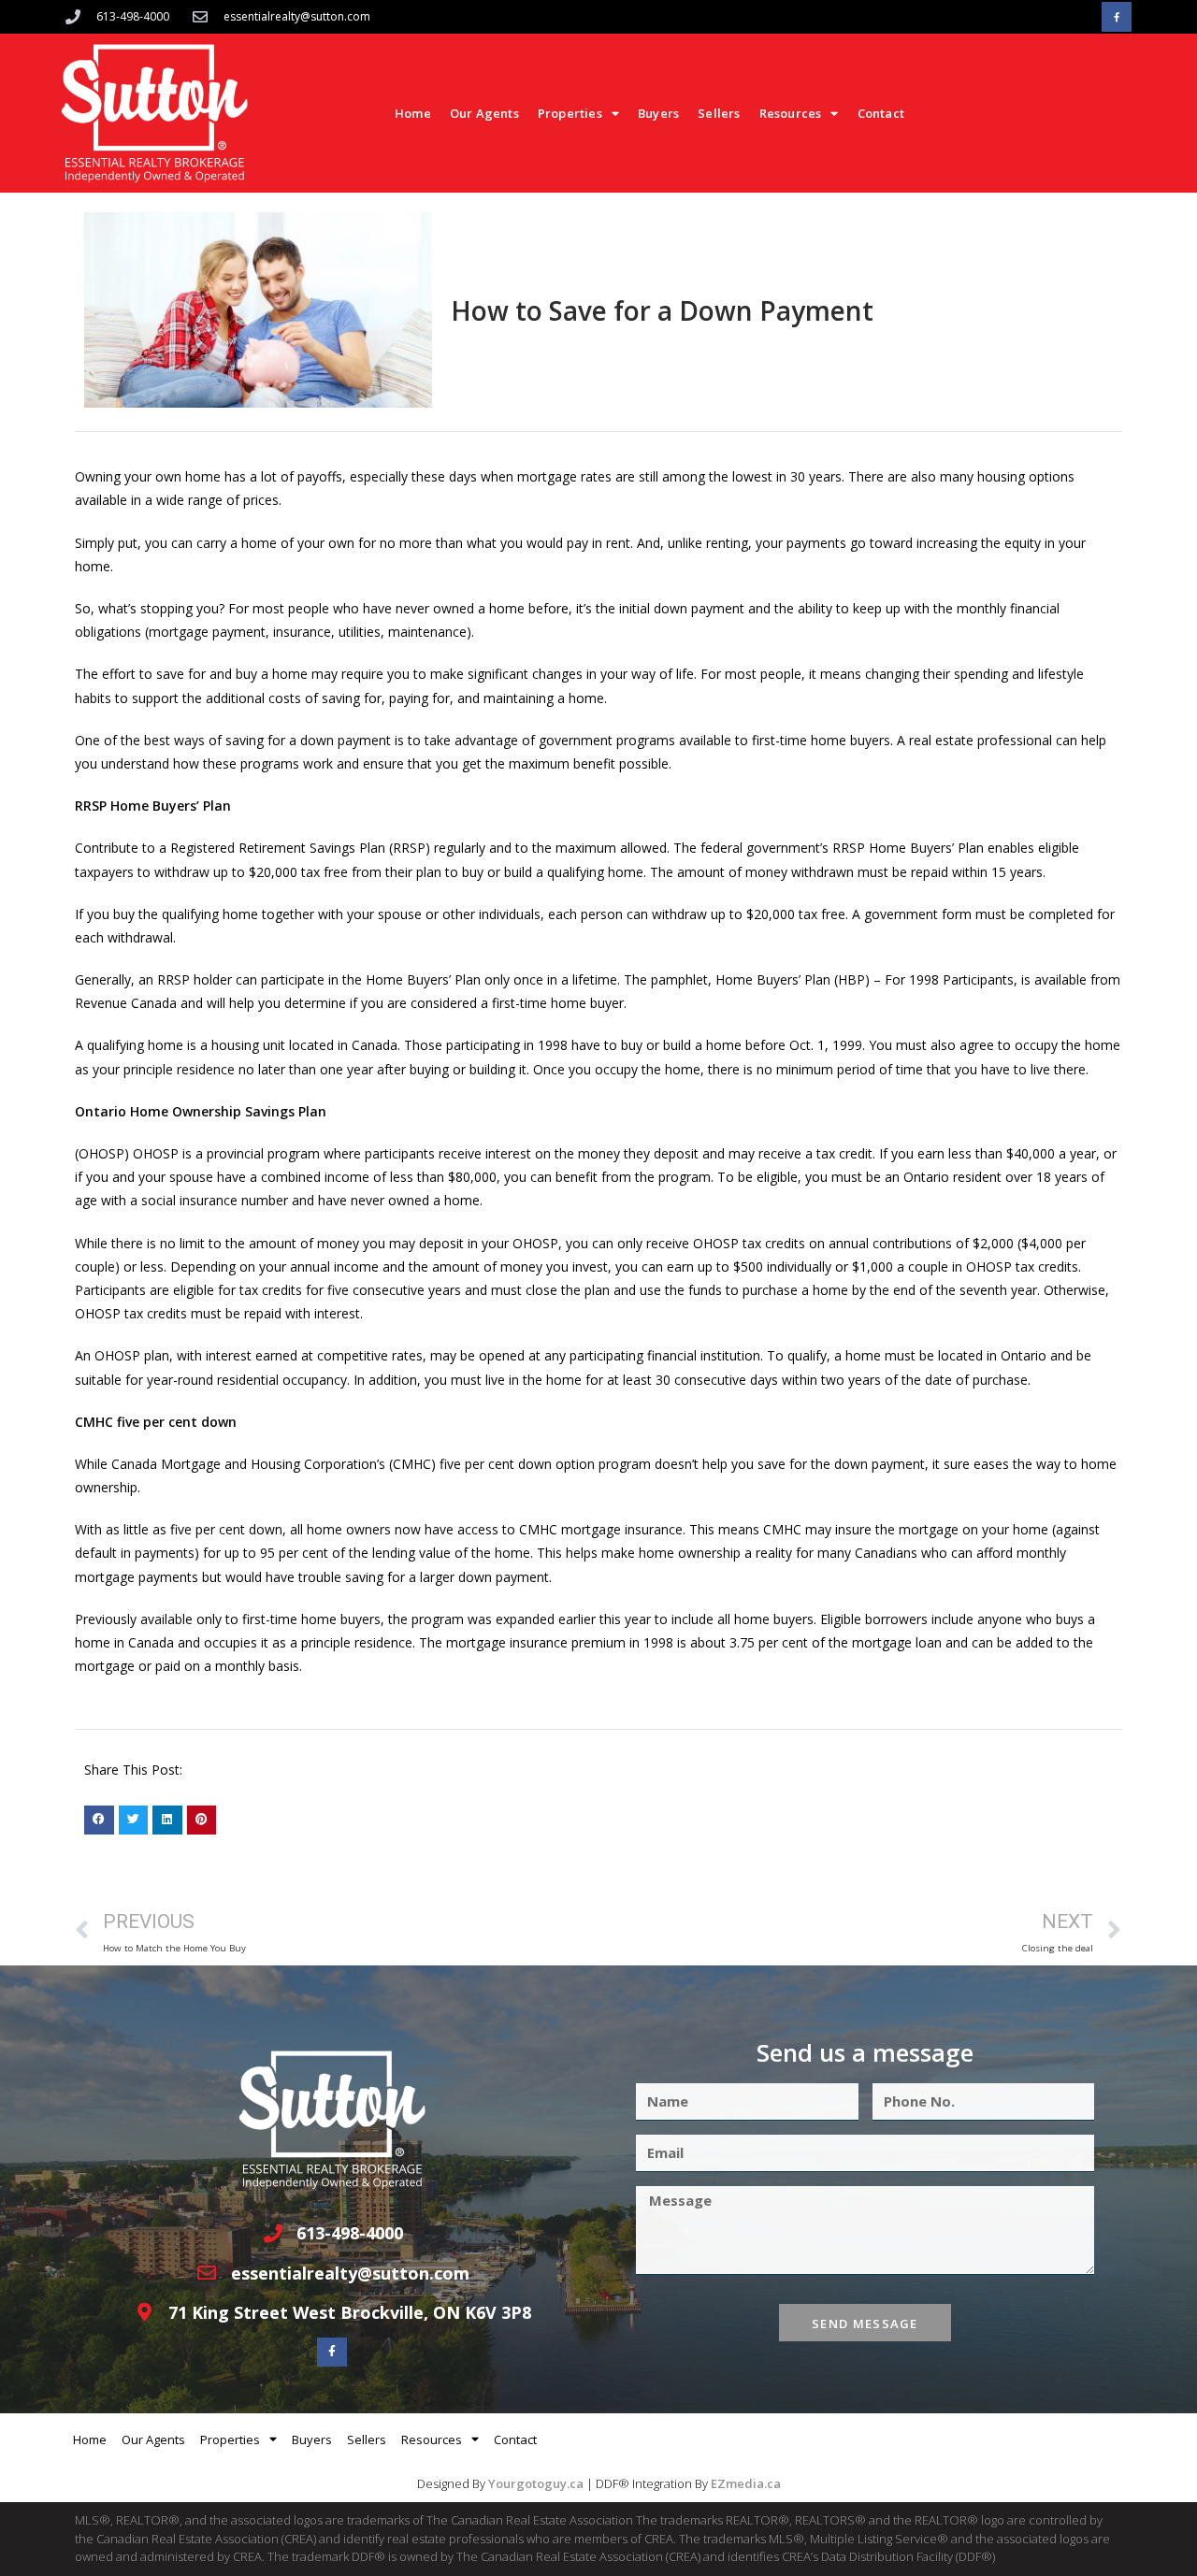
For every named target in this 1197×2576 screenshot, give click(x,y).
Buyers (658, 113)
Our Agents (484, 113)
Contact (881, 113)
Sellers (719, 113)
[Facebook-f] (1117, 17)
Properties (570, 113)
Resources (791, 113)
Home (413, 113)
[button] (99, 1820)
